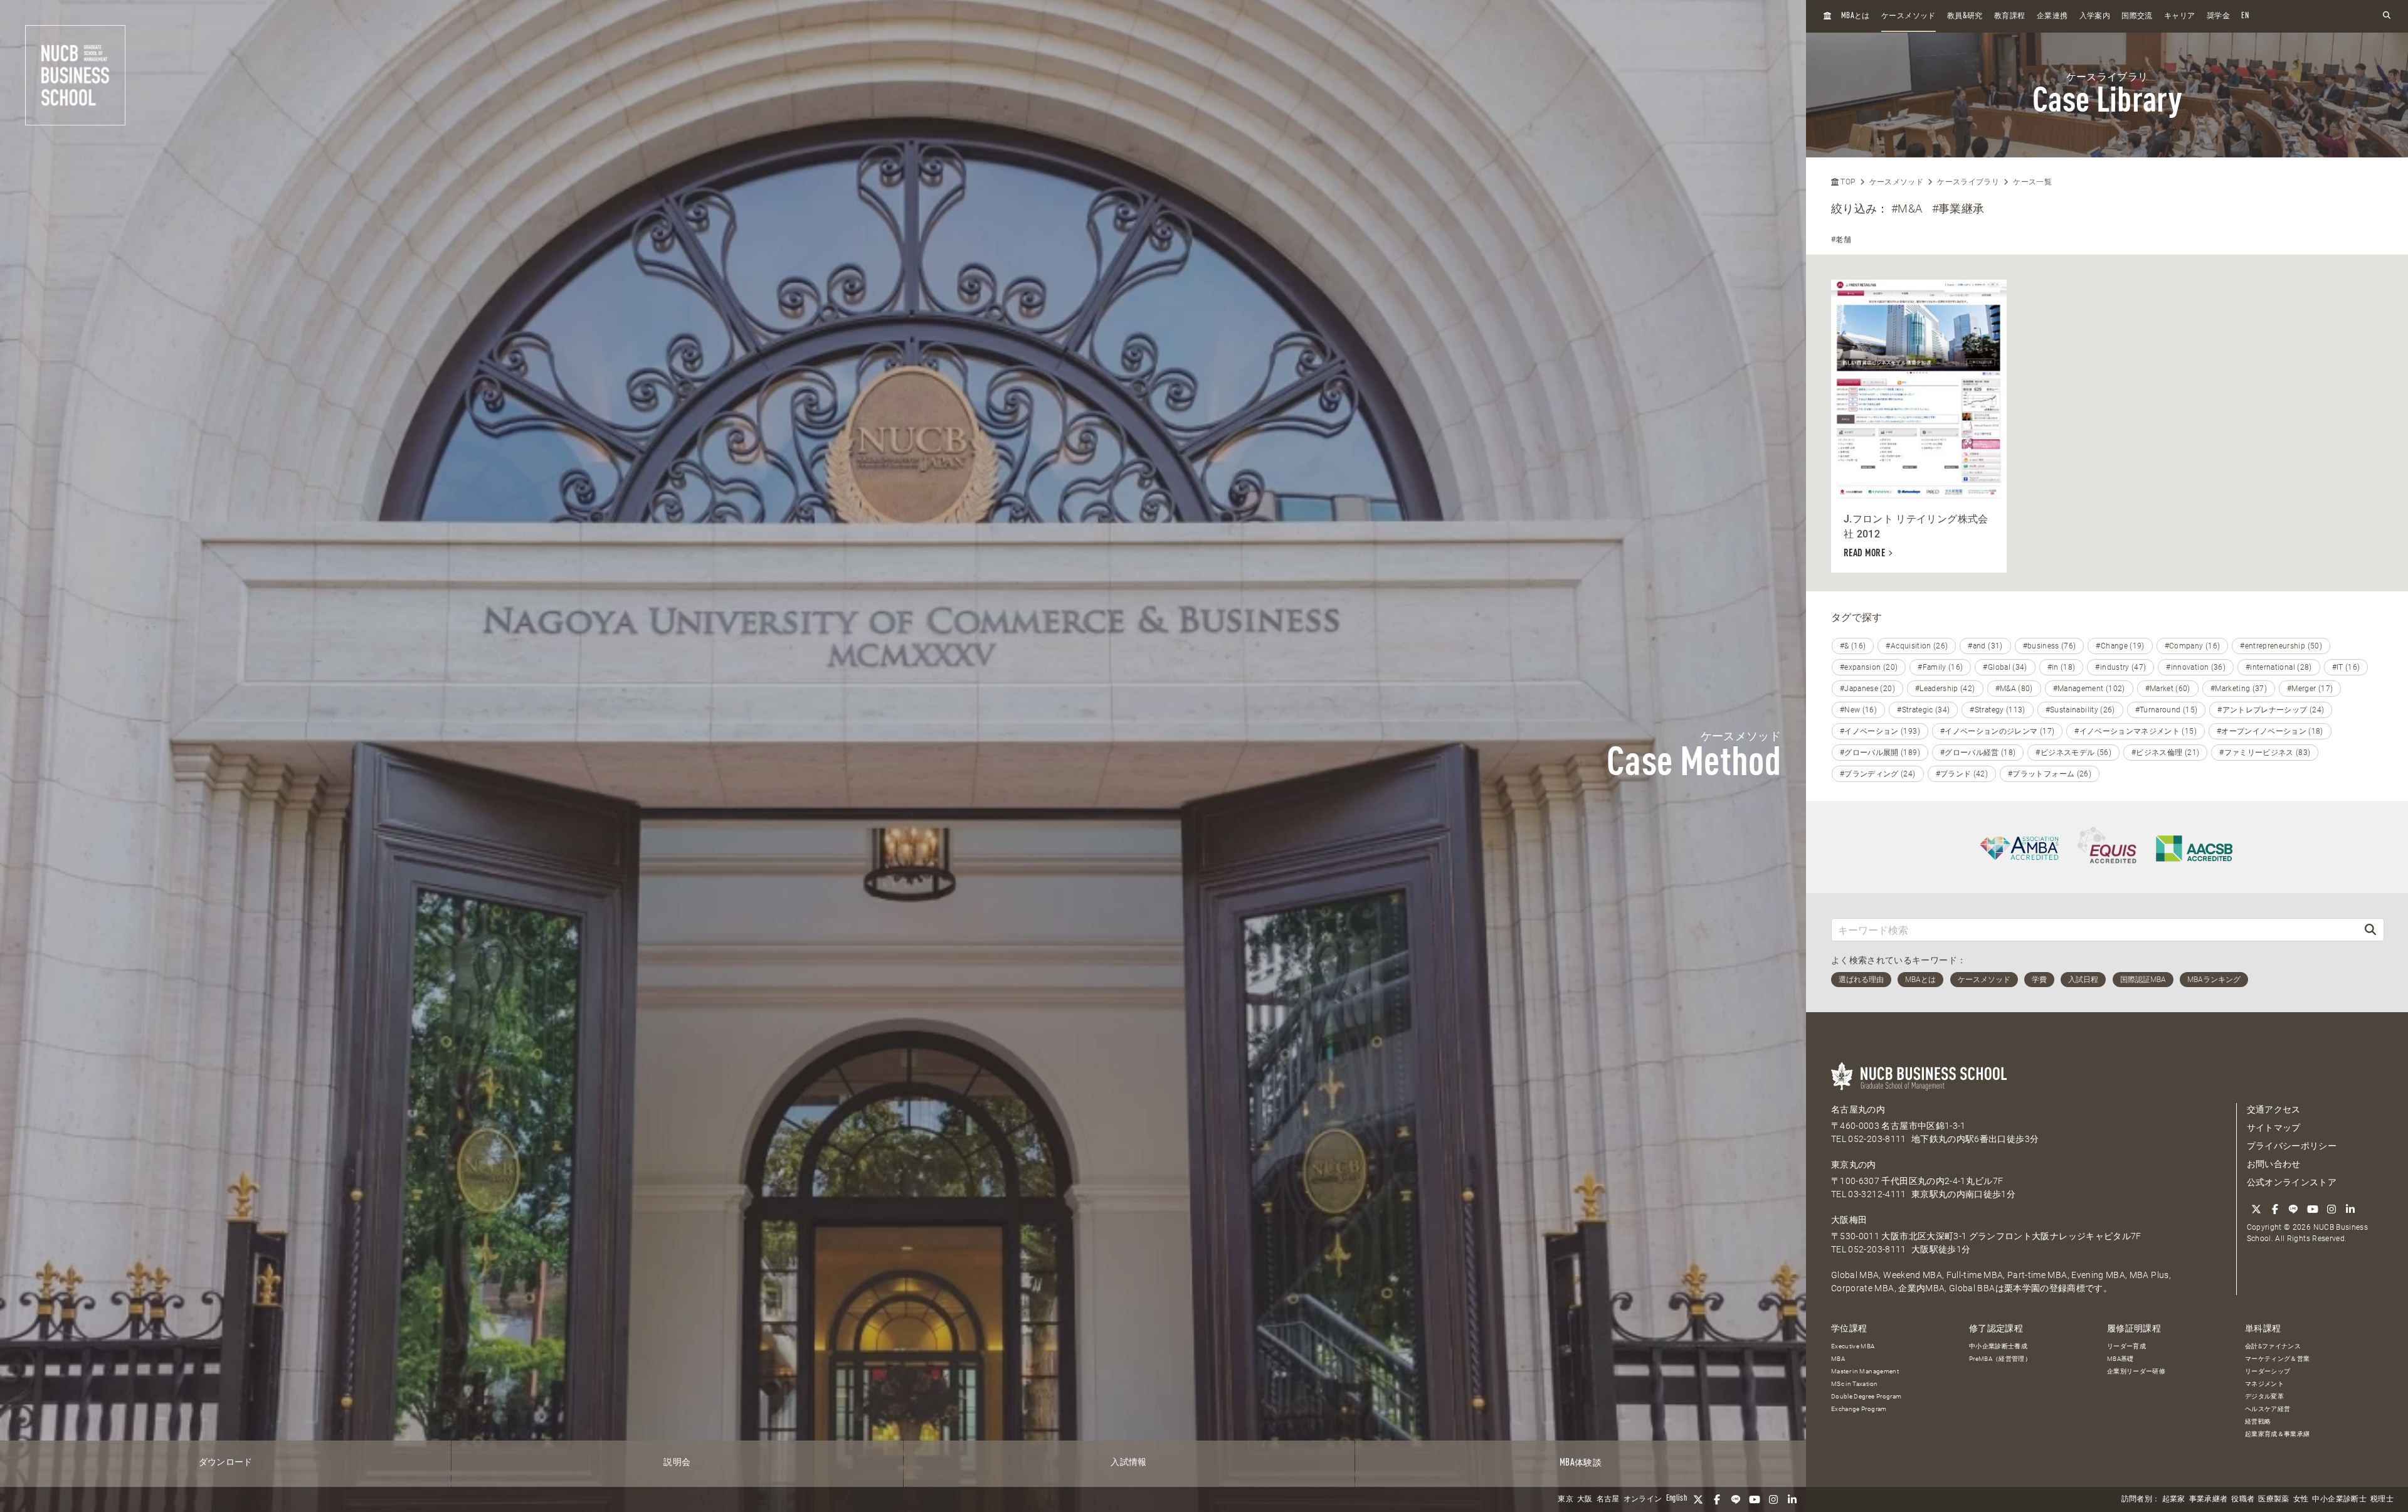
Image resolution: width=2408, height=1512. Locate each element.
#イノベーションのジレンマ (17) (1997, 731)
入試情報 (1128, 1462)
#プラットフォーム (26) (2050, 774)
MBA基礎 (2120, 1359)
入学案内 (2095, 16)
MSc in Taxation (1854, 1384)
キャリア (2179, 16)
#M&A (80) (2014, 689)
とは (1856, 16)
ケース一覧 (2032, 182)
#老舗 (1841, 240)
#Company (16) (2193, 646)
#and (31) (1985, 646)
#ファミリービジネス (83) (2265, 753)
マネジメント (2264, 1384)
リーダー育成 (2126, 1346)
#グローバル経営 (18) (1978, 753)
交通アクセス (2274, 1109)
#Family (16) (1940, 667)
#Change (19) (2120, 646)
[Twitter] (1698, 1499)
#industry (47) (2120, 667)
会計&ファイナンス (2273, 1346)
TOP (1847, 182)
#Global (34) (2005, 667)
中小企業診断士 (2339, 1499)
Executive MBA (1853, 1346)
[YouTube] (1755, 1499)
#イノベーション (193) (1880, 731)
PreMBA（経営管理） (2000, 1359)
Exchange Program (1859, 1409)
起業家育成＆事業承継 (2278, 1434)
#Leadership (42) (1945, 689)
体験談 (1581, 1463)
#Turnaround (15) (2167, 710)
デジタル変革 (2264, 1396)
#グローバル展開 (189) (1880, 753)
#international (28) (2279, 667)
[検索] (2370, 930)
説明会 (677, 1462)
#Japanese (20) (1867, 689)
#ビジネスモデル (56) (2073, 753)
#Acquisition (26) (1917, 646)
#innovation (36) (2196, 667)
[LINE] (1736, 1499)
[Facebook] (1717, 1499)
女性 (2301, 1499)
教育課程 (2009, 16)
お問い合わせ (2274, 1164)
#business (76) (2050, 646)
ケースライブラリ (1968, 182)
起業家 (2174, 1499)
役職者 (2243, 1499)
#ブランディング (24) (1878, 774)
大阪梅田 (1849, 1220)
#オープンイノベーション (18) (2270, 731)
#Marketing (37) (2239, 689)
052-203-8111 (1877, 1139)
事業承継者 (2209, 1499)
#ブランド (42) (1962, 774)
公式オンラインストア (2292, 1182)
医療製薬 (2273, 1499)
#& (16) (1853, 646)
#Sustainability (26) (2080, 710)
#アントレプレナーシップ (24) (2271, 710)
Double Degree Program (1866, 1396)
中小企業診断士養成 (1998, 1346)
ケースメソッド (1908, 16)
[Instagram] (1773, 1499)
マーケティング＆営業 (2278, 1359)
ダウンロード (226, 1462)
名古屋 (1608, 1499)
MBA (1838, 1359)
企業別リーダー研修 (2136, 1371)
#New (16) (1858, 710)
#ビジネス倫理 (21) (2165, 753)
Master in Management (1865, 1371)
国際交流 (2137, 16)
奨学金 (2218, 16)
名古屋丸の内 (1858, 1109)
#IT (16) (2346, 667)
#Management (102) (2089, 689)
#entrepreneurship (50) (2281, 646)
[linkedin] (1792, 1499)
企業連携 (2052, 16)
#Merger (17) (2310, 689)
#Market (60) (2168, 689)
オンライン (1643, 1499)
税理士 (2382, 1499)
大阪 (1585, 1499)
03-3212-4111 (1877, 1194)
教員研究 (1965, 16)
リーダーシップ (2268, 1371)
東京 (1566, 1499)
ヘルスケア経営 (2268, 1409)
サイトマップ (2274, 1128)
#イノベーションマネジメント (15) (2136, 731)
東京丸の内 (1854, 1165)
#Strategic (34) (1923, 710)
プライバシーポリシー (2292, 1146)
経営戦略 (2258, 1421)
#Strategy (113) (1997, 710)
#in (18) (2062, 667)
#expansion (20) (1869, 667)
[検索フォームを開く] (2387, 16)
